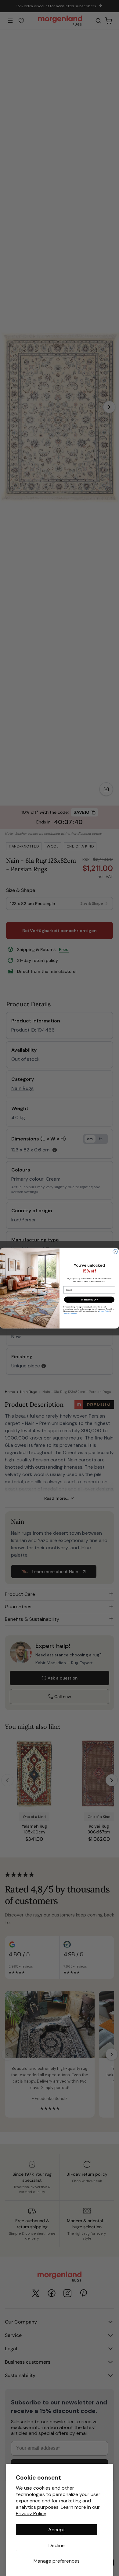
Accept (57, 2530)
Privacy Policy (31, 2513)
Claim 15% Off (89, 1299)
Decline (57, 2545)
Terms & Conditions (70, 1313)
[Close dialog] (115, 1251)
